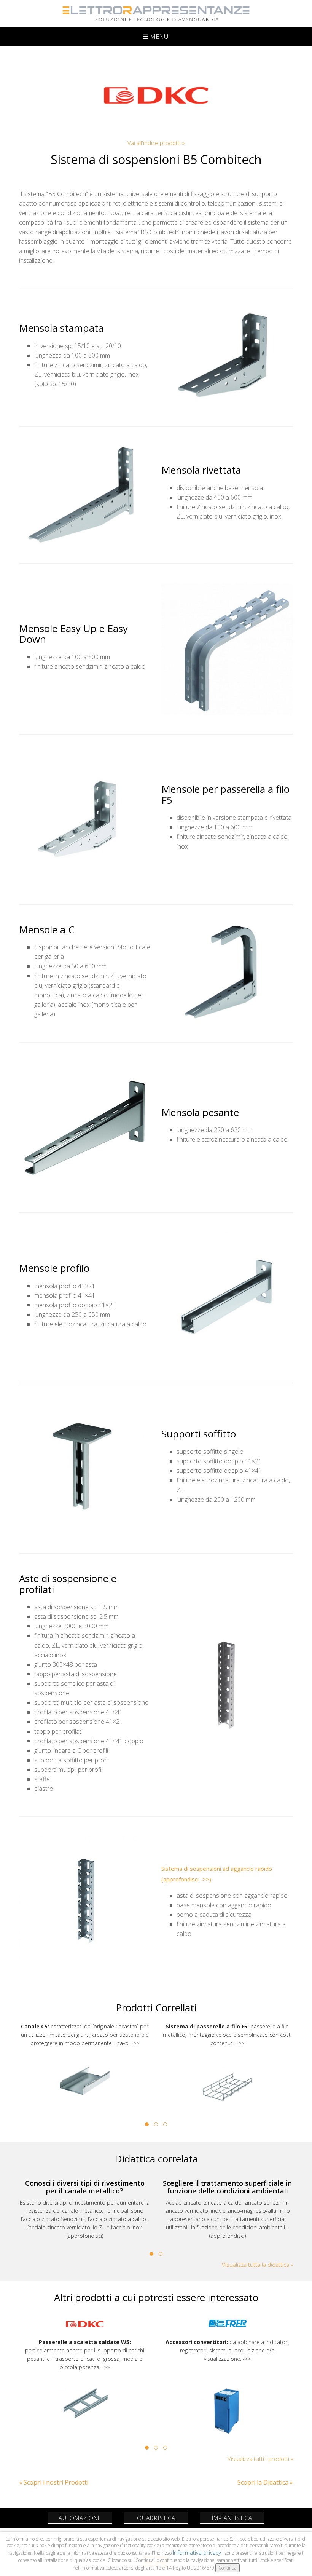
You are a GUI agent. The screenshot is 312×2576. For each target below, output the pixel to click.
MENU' (159, 37)
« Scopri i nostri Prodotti (54, 2482)
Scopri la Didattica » (265, 2482)
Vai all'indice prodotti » (156, 143)
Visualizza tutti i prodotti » (260, 2459)
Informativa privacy (198, 2552)
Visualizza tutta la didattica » (257, 2265)
